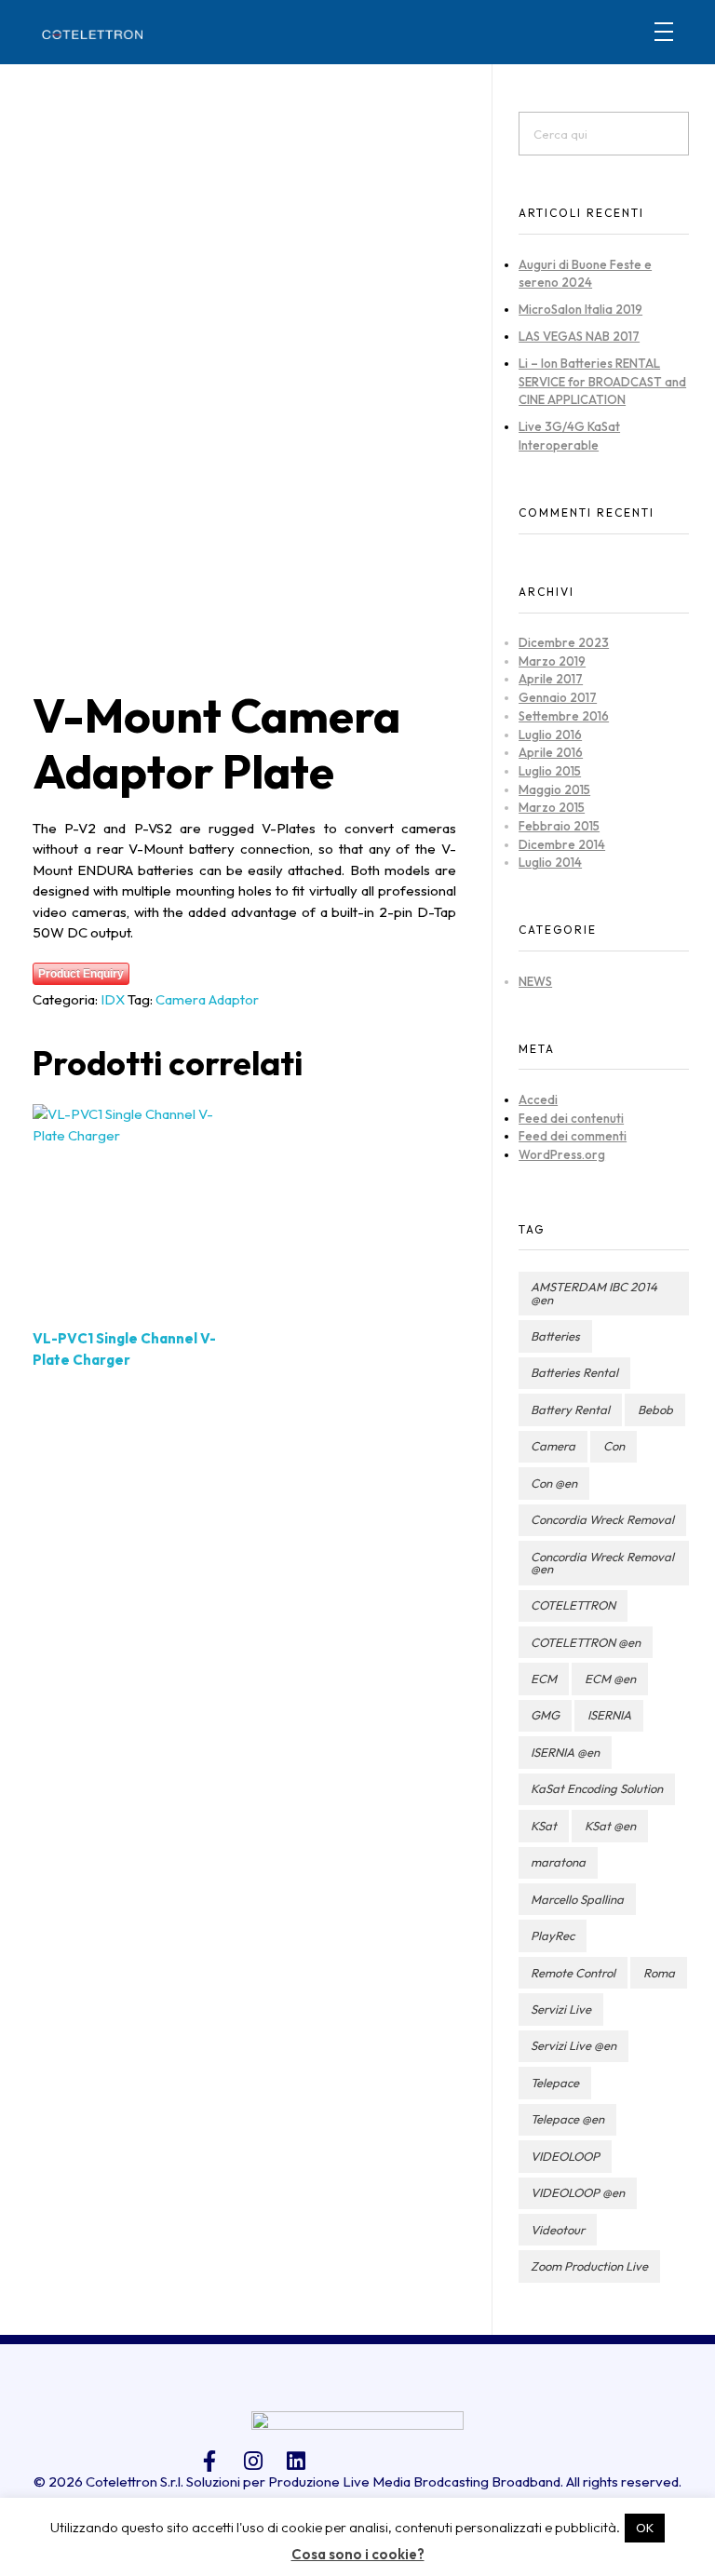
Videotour (558, 2230)
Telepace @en (567, 2119)
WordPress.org (562, 1154)
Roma (659, 1973)
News (535, 981)
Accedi (538, 1099)
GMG (545, 1715)
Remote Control (573, 1973)
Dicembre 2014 (562, 844)
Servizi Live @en (573, 2045)
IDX (113, 999)
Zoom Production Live (589, 2266)
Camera (553, 1446)
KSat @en (610, 1826)
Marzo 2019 (552, 661)
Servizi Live (561, 2009)
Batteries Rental (574, 1372)
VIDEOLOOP (565, 2156)
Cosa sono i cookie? (358, 2554)
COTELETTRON (573, 1605)
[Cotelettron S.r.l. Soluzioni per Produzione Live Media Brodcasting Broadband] (92, 34)
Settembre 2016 (564, 716)
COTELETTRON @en (586, 1642)
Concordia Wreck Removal (602, 1519)
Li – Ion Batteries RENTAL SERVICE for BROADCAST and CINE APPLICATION (602, 381)
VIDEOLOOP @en (578, 2192)
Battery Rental (570, 1409)
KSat (544, 1826)
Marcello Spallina (577, 1899)
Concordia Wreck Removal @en (602, 1563)
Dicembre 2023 (564, 642)
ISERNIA (609, 1715)
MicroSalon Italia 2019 (580, 309)
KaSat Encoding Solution (597, 1788)
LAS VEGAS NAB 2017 (579, 336)
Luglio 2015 (550, 771)
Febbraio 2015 (559, 826)
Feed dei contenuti (571, 1118)
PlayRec (553, 1935)
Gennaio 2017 (558, 697)
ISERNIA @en (565, 1752)
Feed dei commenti (573, 1136)
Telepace (555, 2083)
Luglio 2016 (550, 735)
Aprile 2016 (551, 752)
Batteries (555, 1336)
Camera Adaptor (207, 999)
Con (614, 1446)
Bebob (655, 1409)
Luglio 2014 (550, 862)
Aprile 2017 (551, 679)
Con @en (554, 1483)
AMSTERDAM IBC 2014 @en (594, 1293)
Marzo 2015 (552, 807)
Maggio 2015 (554, 789)
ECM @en (610, 1679)
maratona (558, 1862)
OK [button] (645, 2528)
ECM (544, 1679)
